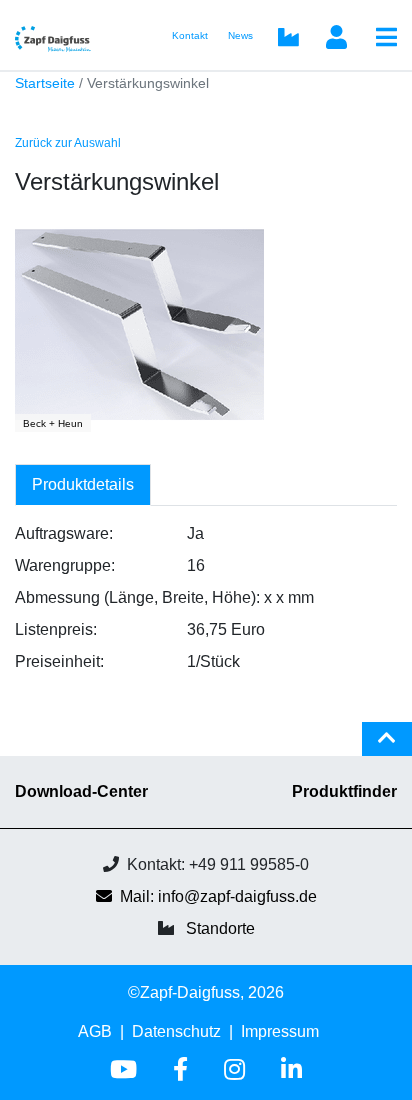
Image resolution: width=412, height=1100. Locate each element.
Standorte (220, 928)
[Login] (336, 39)
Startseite (45, 83)
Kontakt (190, 35)
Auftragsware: (64, 533)
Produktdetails (83, 484)
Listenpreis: (56, 629)
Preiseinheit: (59, 661)
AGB (95, 1031)
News (240, 35)
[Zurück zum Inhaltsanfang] (387, 747)
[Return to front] (59, 35)
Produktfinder (344, 791)
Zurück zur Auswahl (68, 143)
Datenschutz (176, 1031)
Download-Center (81, 791)
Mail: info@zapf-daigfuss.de (218, 896)
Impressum (280, 1031)
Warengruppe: (65, 565)
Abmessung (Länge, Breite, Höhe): (137, 597)
